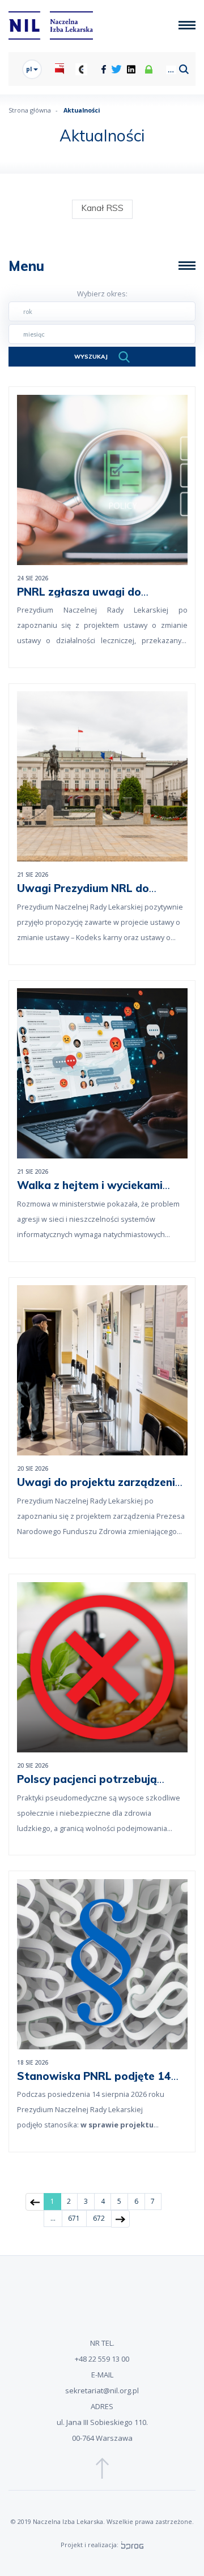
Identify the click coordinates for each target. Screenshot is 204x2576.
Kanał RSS (102, 208)
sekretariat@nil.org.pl (102, 2390)
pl (30, 69)
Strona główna (30, 110)
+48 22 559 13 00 (102, 2359)
